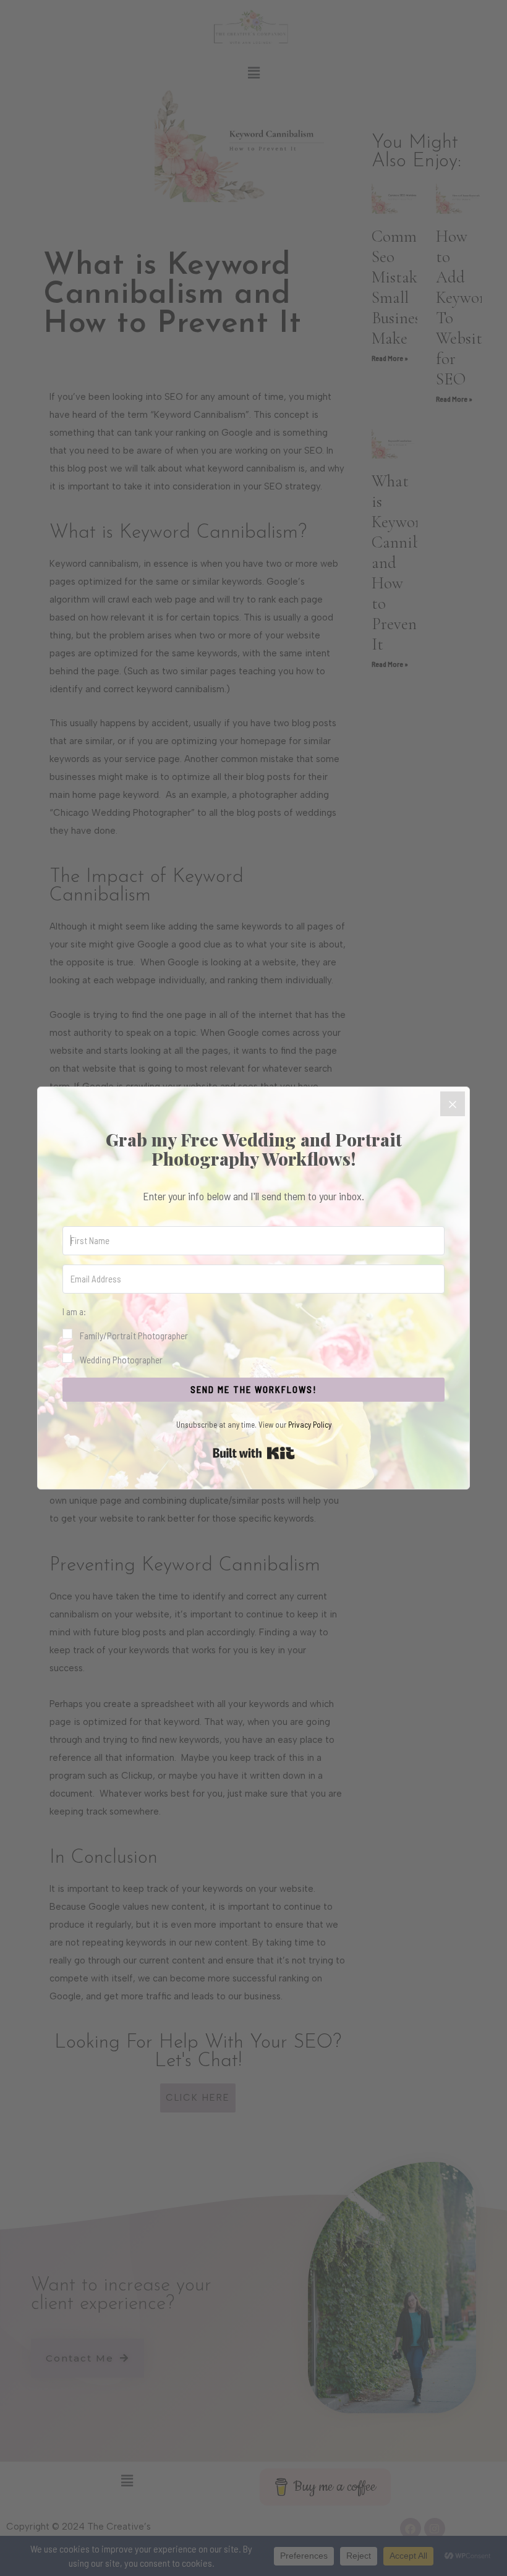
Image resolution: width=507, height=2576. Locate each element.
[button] (253, 1336)
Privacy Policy (310, 1425)
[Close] (453, 1104)
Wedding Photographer (121, 1359)
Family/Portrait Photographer (134, 1335)
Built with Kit (254, 1453)
